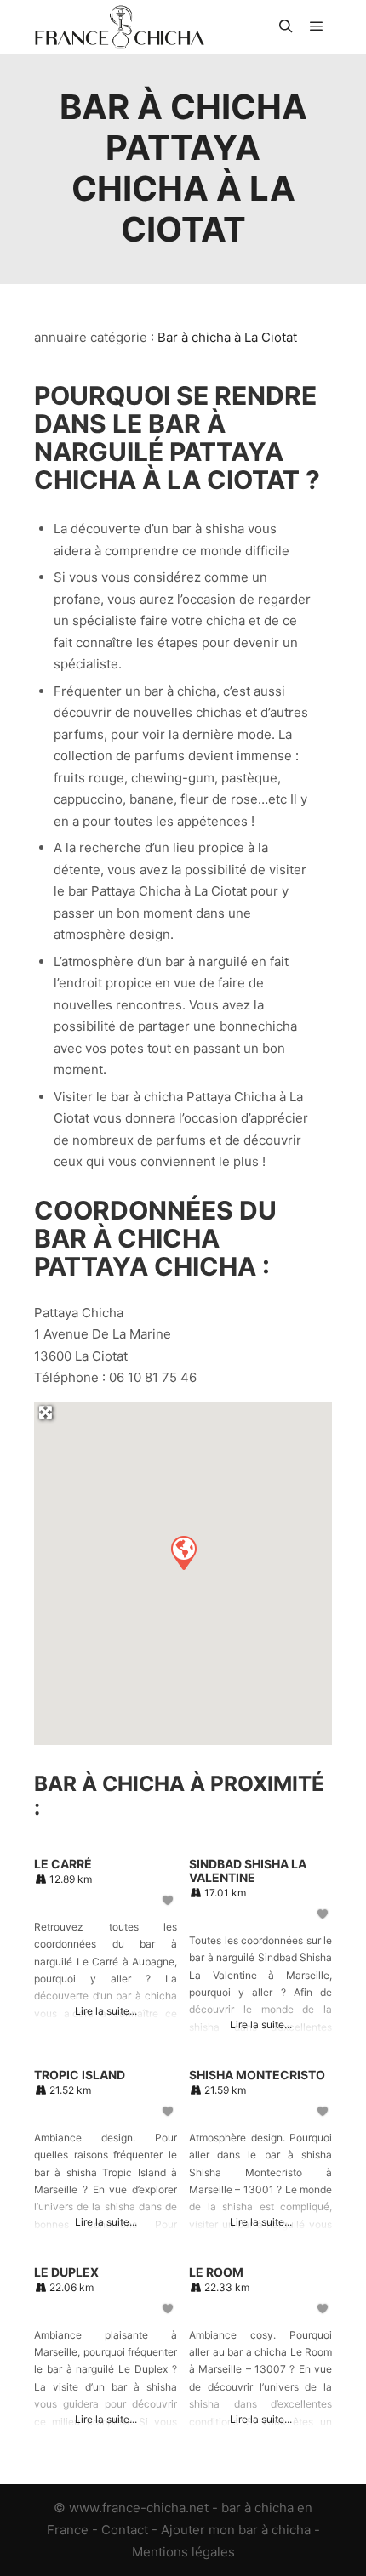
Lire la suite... (106, 2011)
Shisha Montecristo (257, 2075)
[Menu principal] (317, 26)
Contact (125, 2530)
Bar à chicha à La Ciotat (227, 337)
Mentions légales (183, 2552)
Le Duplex (66, 2272)
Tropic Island (80, 2075)
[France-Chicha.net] (119, 27)
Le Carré (63, 1864)
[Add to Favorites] (169, 1900)
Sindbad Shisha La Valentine (248, 1871)
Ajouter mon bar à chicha (236, 2530)
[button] (183, 1552)
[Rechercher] (286, 26)
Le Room (216, 2272)
